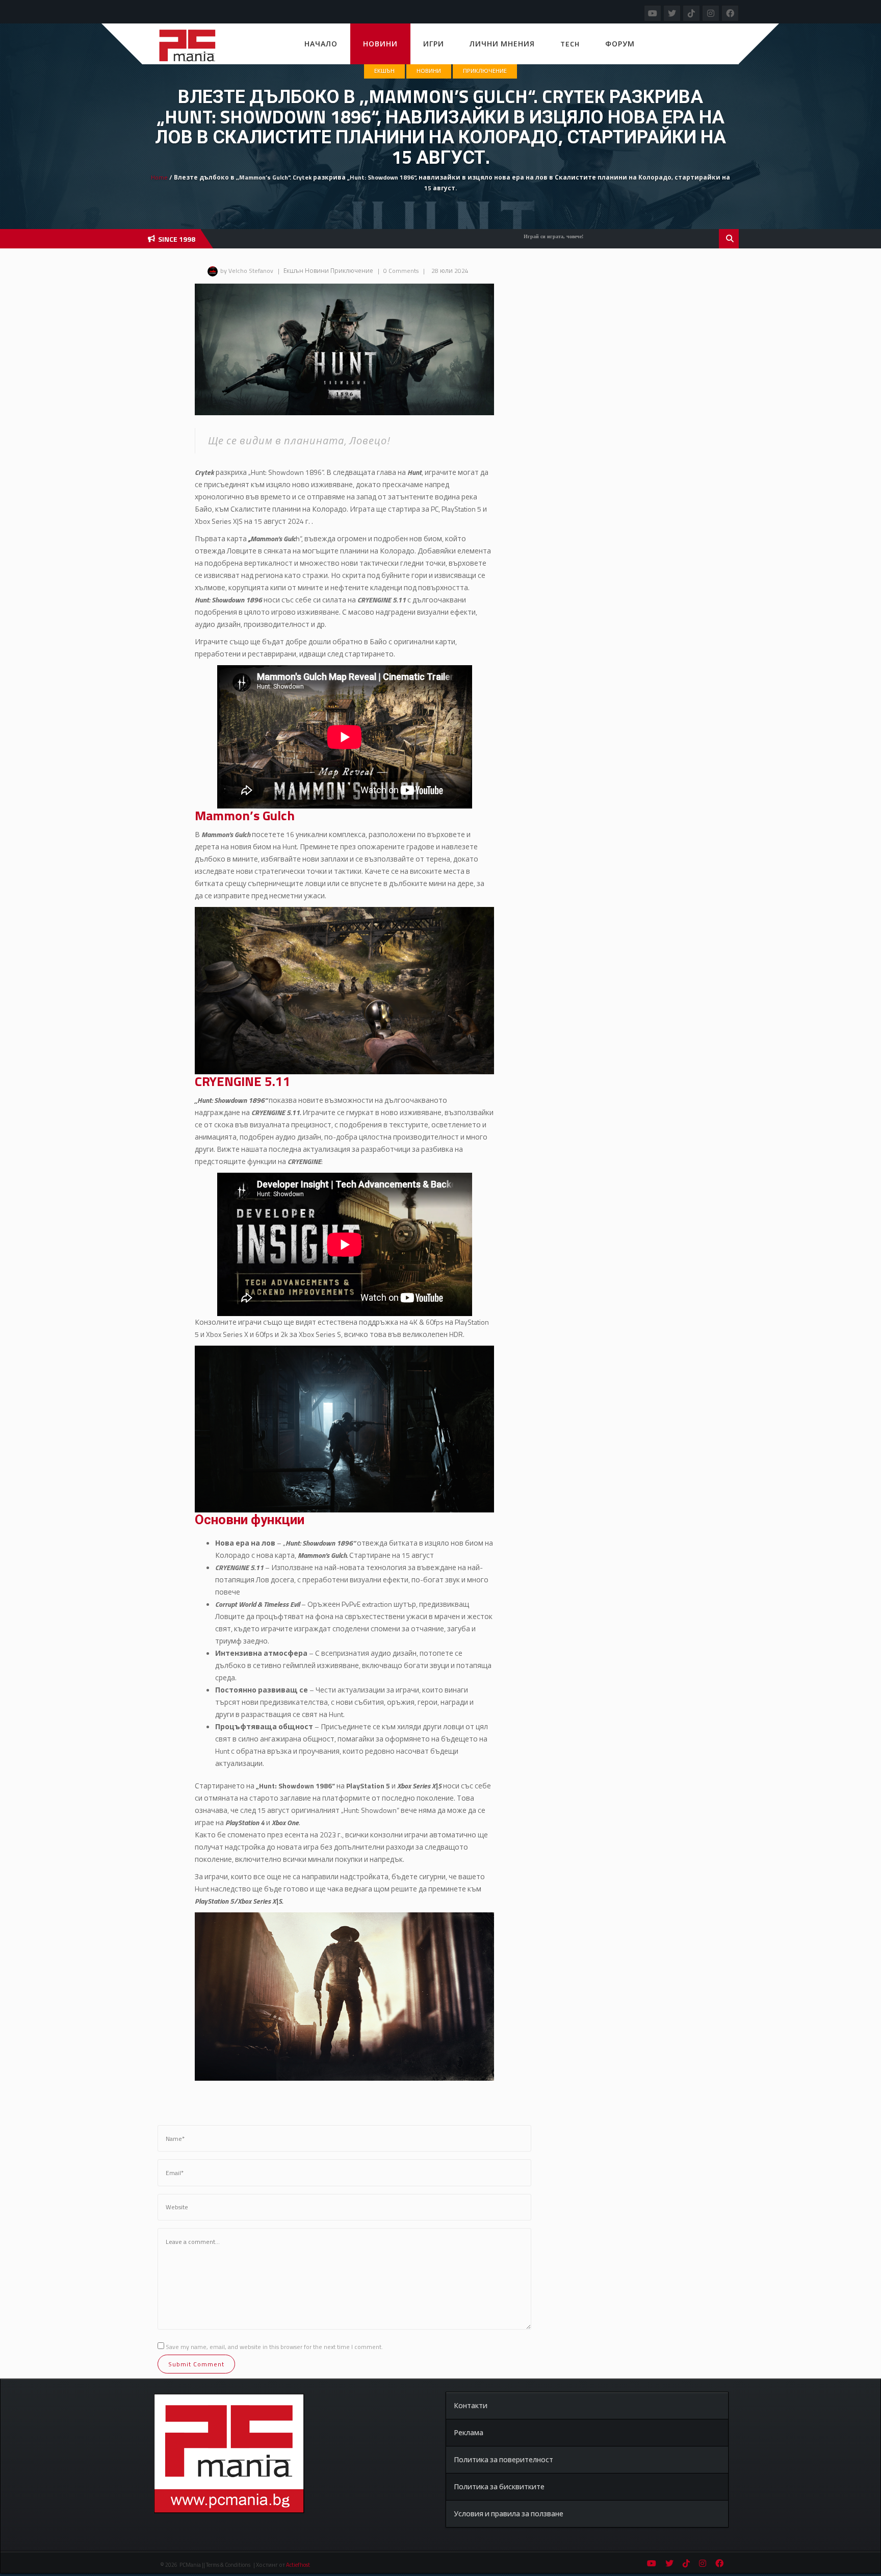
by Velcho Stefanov (247, 271)
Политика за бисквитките (499, 2486)
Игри (434, 44)
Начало (321, 44)
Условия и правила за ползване (509, 2514)
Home (159, 177)
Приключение (485, 71)
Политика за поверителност (503, 2459)
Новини (380, 44)
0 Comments (401, 271)
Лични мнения (502, 44)
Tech (570, 44)
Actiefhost (298, 2565)
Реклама (469, 2432)
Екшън (384, 71)
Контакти (471, 2405)
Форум (620, 44)
